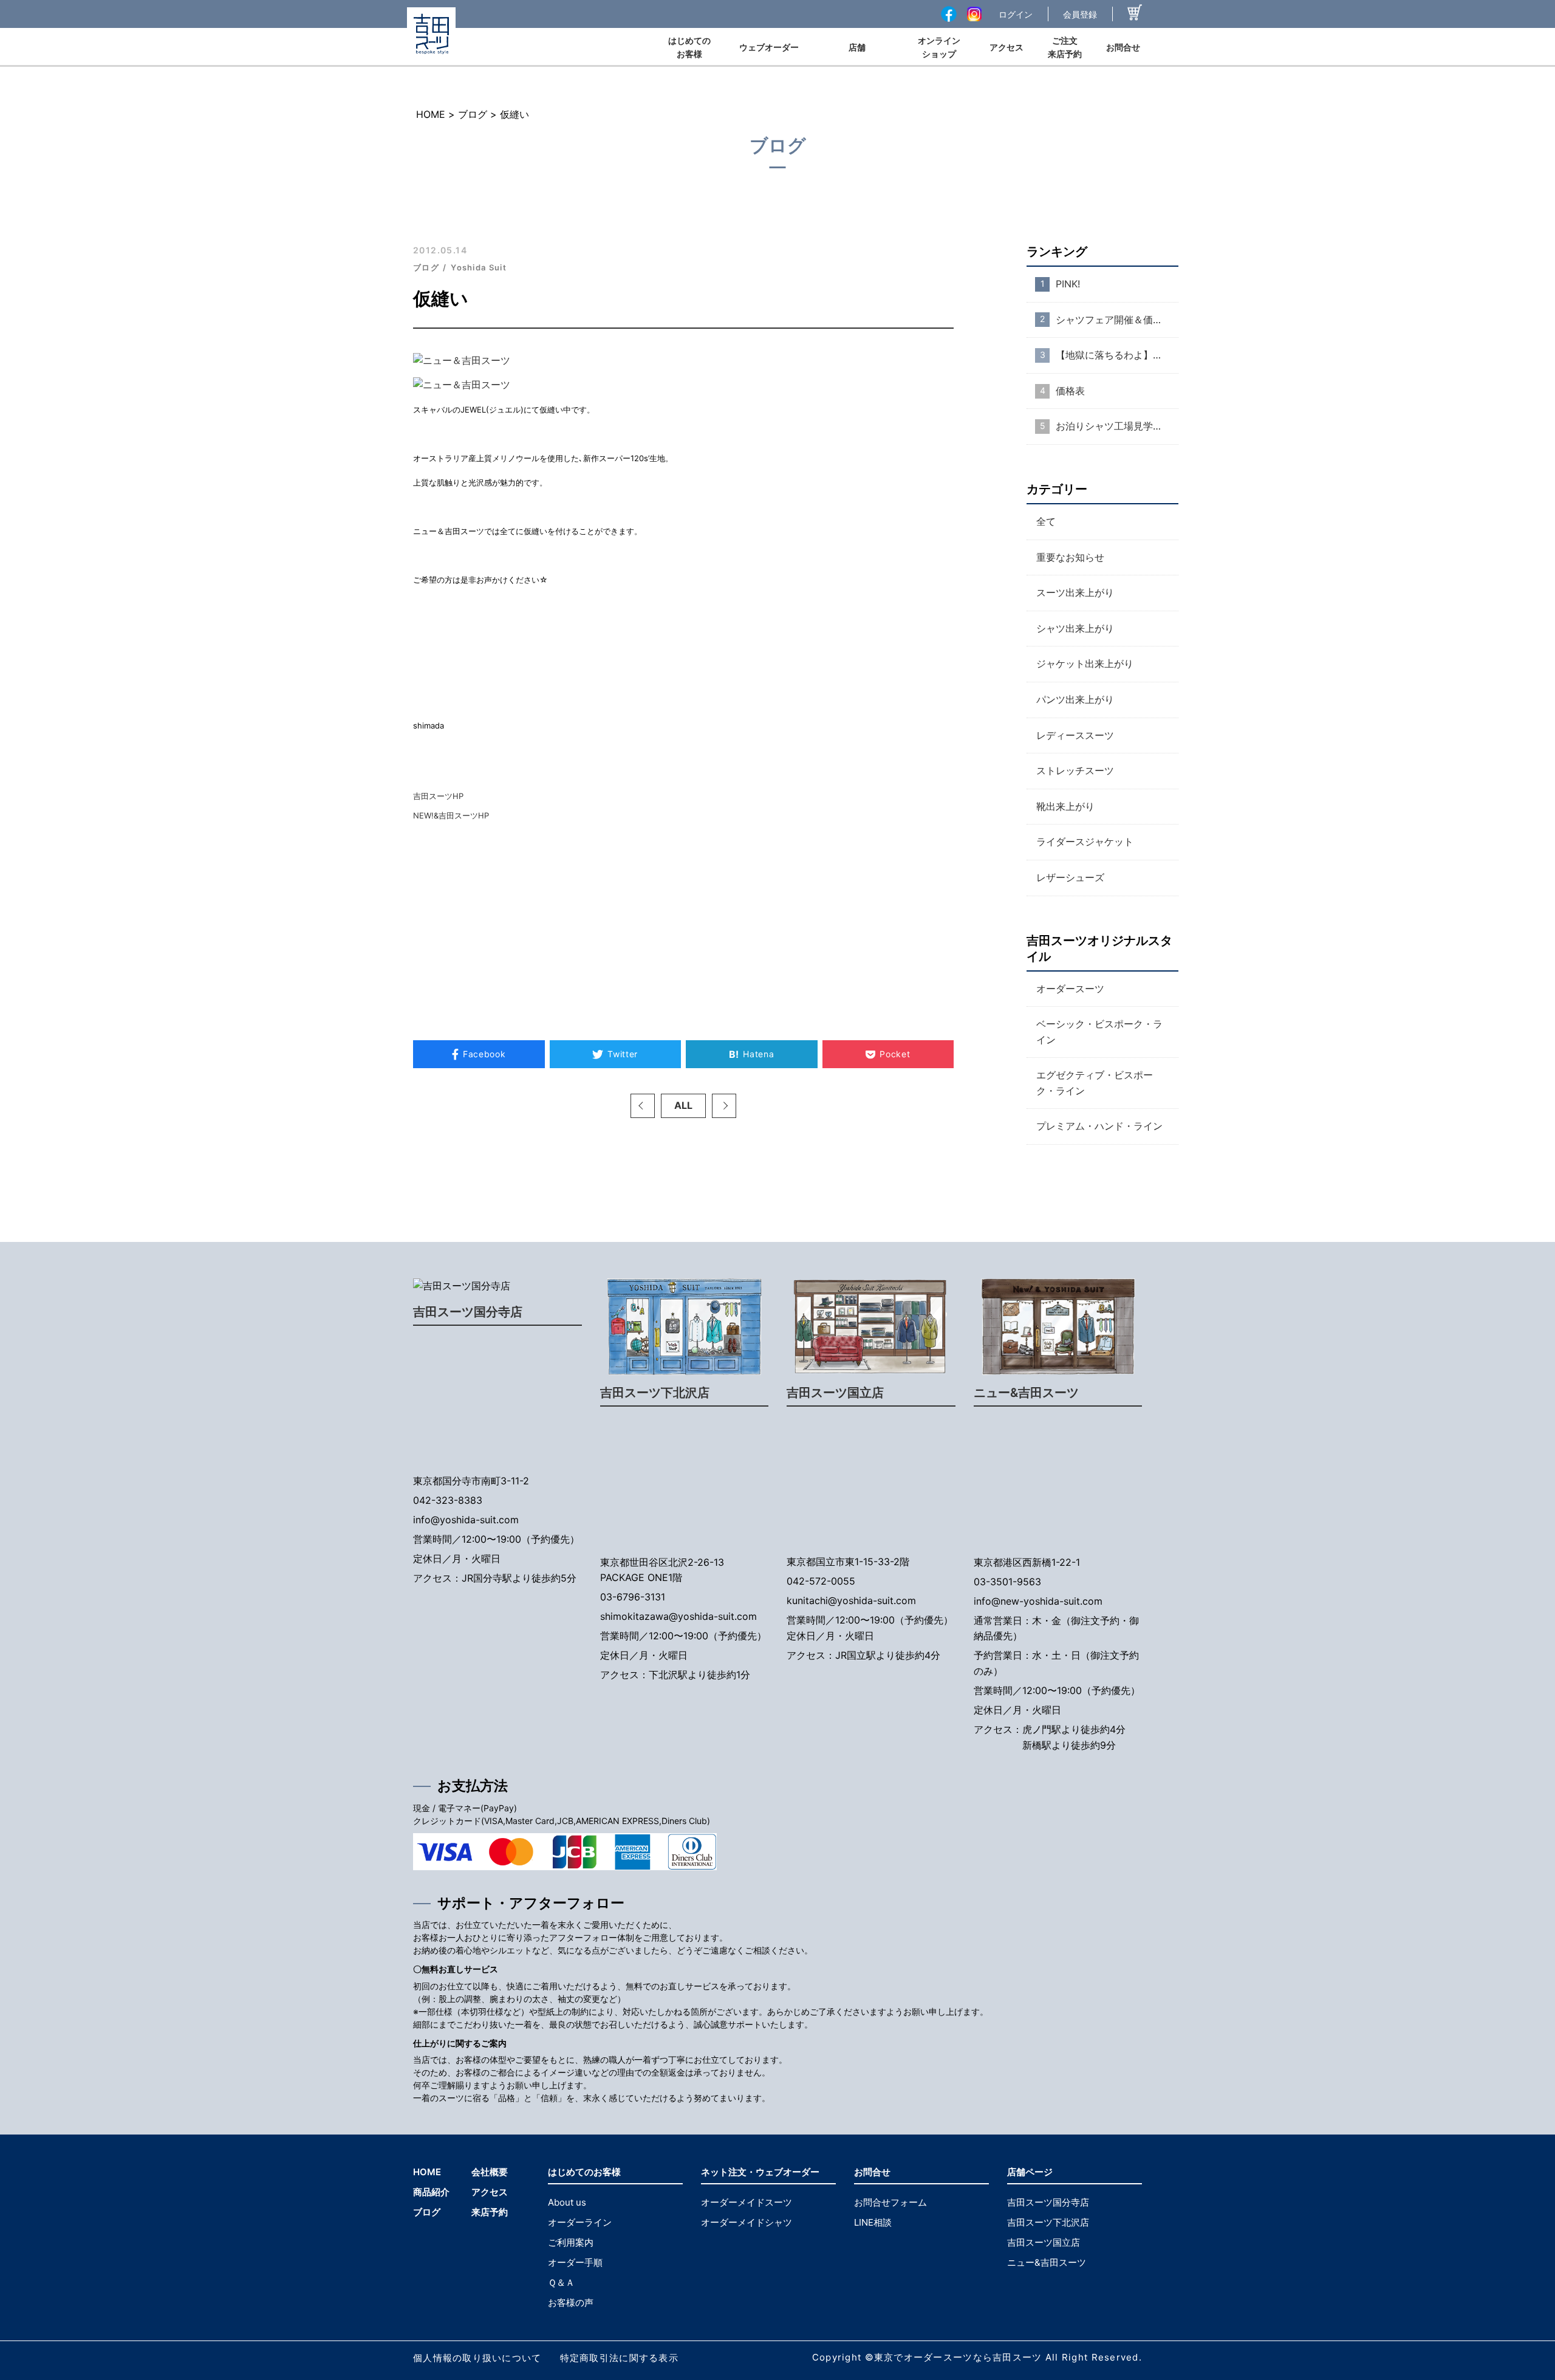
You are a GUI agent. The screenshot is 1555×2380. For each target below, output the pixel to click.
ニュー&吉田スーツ (1026, 1393)
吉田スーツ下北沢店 (655, 1393)
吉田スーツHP (438, 796)
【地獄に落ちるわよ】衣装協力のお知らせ (1117, 355)
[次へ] (724, 1106)
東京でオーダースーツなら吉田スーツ (958, 2357)
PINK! (1068, 284)
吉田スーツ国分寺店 (468, 1312)
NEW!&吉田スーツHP (451, 815)
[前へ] (643, 1106)
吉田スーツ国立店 (835, 1393)
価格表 (1070, 391)
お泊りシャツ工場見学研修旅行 (1117, 426)
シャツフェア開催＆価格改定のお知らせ (1117, 320)
